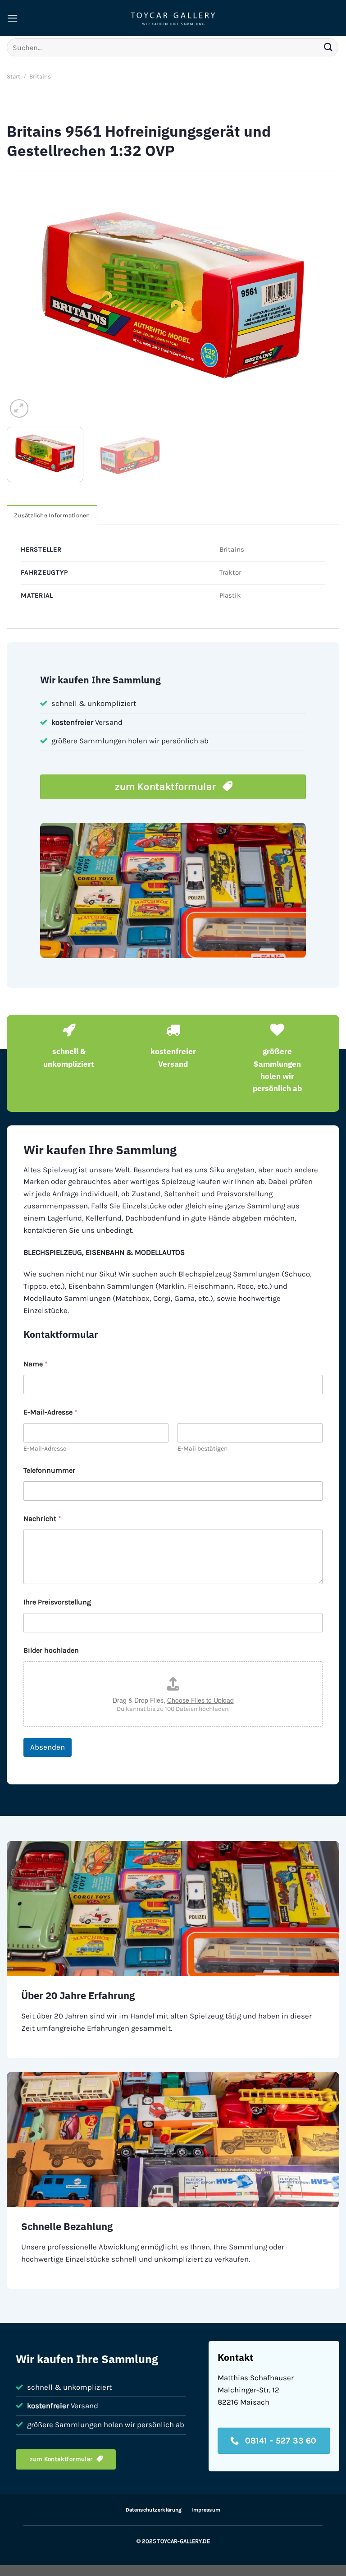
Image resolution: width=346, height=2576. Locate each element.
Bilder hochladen (51, 1650)
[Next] (321, 295)
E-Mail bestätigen (203, 1449)
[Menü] (13, 18)
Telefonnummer (49, 1470)
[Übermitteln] (328, 47)
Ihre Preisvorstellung (57, 1602)
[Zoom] (19, 408)
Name (36, 1364)
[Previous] (25, 295)
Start (14, 76)
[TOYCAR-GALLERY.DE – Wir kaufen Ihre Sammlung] (173, 18)
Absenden (48, 1747)
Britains (40, 76)
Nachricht (42, 1518)
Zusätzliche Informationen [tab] (52, 515)
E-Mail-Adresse (45, 1449)
